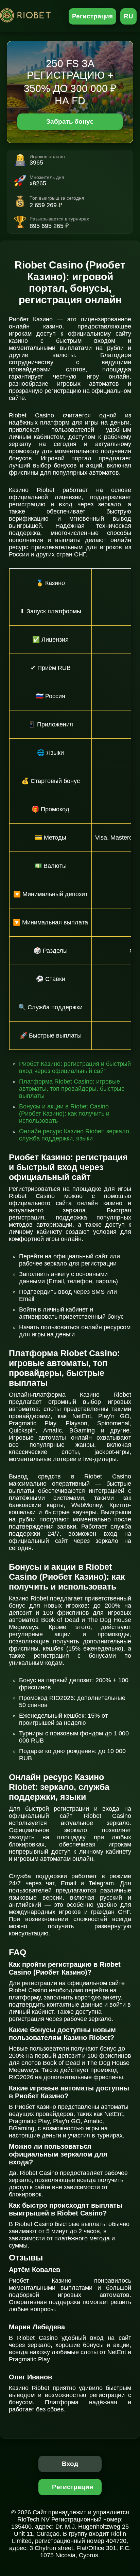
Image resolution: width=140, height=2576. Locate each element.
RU (128, 16)
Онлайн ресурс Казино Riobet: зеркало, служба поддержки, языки (75, 1135)
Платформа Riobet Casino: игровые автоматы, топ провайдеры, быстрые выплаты (72, 1089)
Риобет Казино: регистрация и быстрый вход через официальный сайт (75, 1067)
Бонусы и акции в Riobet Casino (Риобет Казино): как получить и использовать (64, 1114)
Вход (70, 2464)
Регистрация (93, 16)
